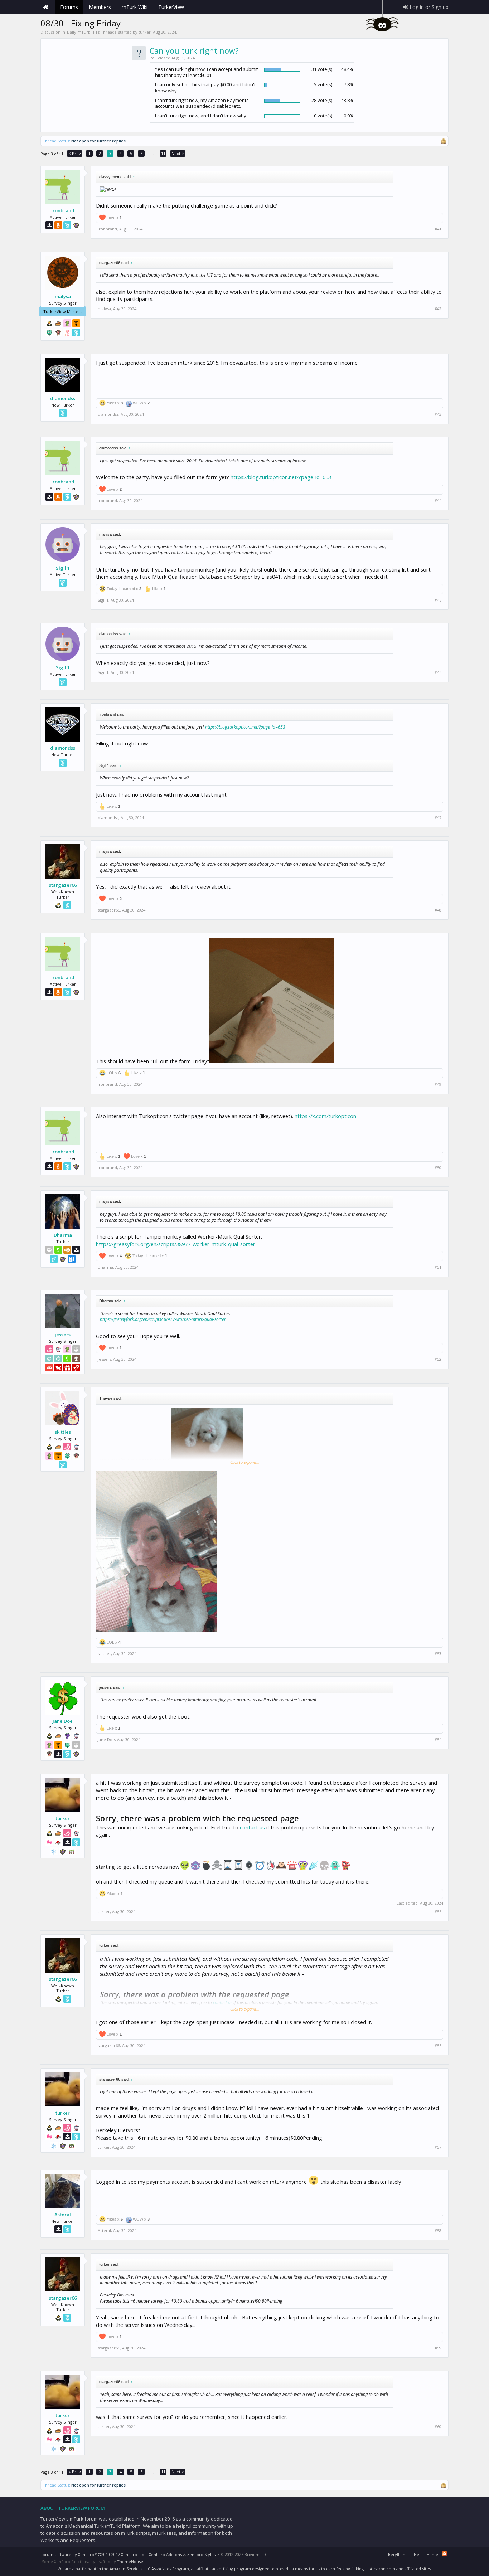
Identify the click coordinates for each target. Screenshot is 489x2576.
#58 (438, 2231)
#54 (438, 1740)
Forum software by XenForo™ (93, 2554)
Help (418, 2554)
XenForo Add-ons (165, 2554)
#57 (438, 2147)
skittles (63, 1432)
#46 (438, 672)
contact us (252, 1827)
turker (145, 32)
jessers (63, 1335)
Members (100, 7)
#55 (438, 1912)
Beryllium (397, 2554)
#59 (438, 2348)
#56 (438, 2046)
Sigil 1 (63, 568)
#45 (438, 600)
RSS (444, 2553)
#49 (438, 1084)
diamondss (63, 398)
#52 (438, 1359)
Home (46, 7)
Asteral (63, 2215)
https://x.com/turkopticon (325, 1116)
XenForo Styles (201, 2554)
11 (163, 153)
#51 (438, 1267)
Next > (178, 153)
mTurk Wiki (135, 7)
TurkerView (171, 7)
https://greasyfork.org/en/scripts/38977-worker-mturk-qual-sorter (176, 1244)
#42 (438, 309)
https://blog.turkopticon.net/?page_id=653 (281, 477)
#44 (438, 501)
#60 (438, 2427)
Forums (69, 7)
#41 (438, 229)
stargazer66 (63, 885)
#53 (438, 1654)
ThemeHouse (130, 2562)
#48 (438, 910)
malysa (63, 296)
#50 (438, 1168)
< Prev (75, 153)
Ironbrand (63, 210)
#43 (438, 414)
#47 (438, 818)
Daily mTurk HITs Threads (92, 32)
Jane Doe (63, 1721)
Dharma (63, 1235)
